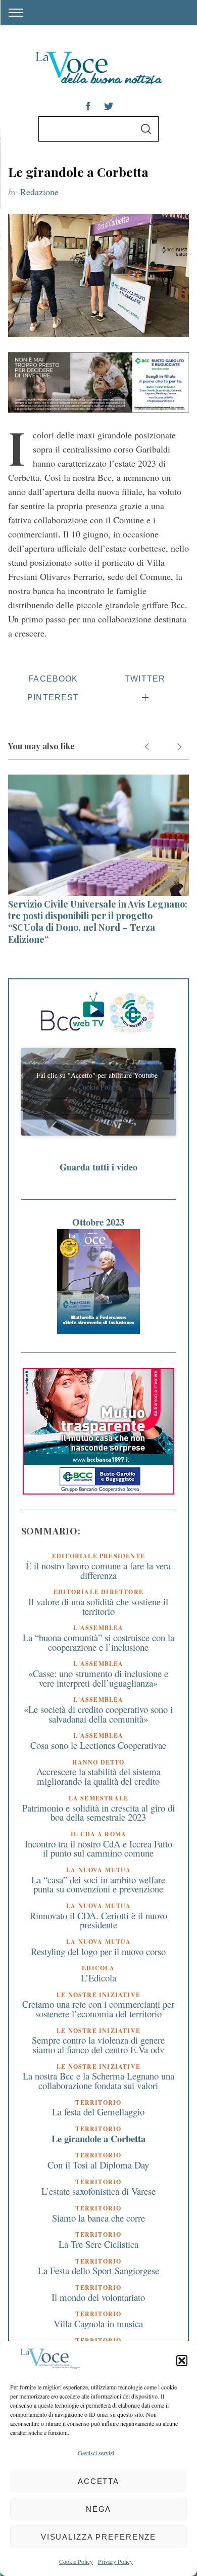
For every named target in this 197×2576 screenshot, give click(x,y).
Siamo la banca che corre (98, 2218)
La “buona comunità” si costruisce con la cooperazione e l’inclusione (98, 1642)
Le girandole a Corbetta (98, 2138)
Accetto (98, 1106)
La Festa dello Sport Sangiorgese (98, 2270)
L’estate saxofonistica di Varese (98, 2191)
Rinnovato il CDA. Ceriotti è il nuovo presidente (98, 1920)
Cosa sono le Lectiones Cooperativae (98, 1745)
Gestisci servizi (96, 2453)
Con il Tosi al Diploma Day (98, 2165)
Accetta (98, 2481)
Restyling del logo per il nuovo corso (98, 1951)
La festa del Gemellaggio (98, 2112)
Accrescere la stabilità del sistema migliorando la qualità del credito (98, 1776)
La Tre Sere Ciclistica (98, 2244)
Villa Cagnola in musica (98, 2323)
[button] (182, 2361)
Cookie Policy (76, 2561)
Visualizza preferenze (98, 2537)
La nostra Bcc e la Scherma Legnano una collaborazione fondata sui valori (98, 2081)
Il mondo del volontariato (98, 2297)
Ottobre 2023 (98, 1222)
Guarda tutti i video (98, 1167)
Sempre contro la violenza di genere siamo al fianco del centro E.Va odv (98, 2045)
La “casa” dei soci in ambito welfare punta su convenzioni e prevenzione (98, 1884)
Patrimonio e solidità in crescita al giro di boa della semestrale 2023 (98, 1813)
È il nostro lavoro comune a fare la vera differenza (98, 1570)
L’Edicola (98, 1978)
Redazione (39, 192)
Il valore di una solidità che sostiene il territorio (98, 1606)
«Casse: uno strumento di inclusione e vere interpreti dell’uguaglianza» (98, 1678)
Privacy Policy (115, 2561)
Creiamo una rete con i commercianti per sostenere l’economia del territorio (98, 2009)
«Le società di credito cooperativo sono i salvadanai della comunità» (98, 1714)
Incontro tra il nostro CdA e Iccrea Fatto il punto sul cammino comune (98, 1848)
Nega (99, 2509)
